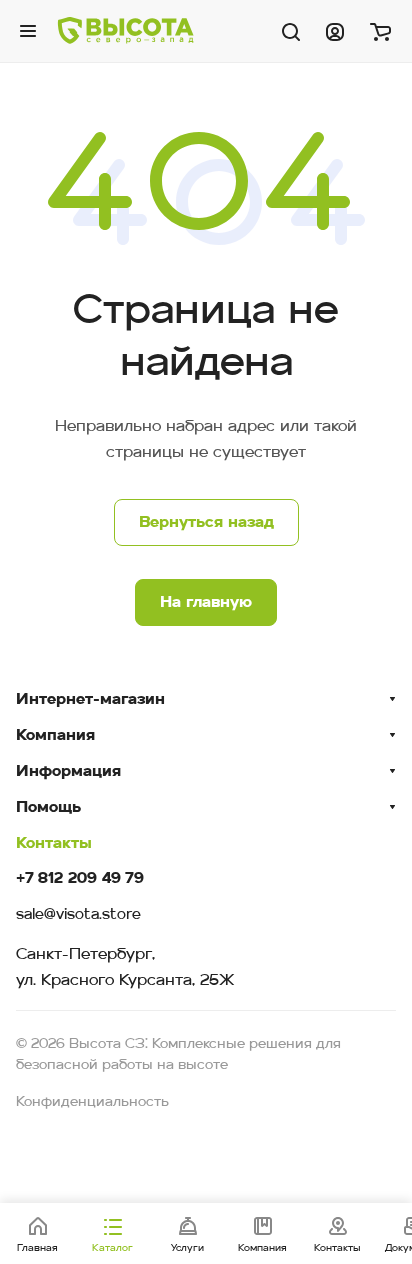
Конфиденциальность (92, 1102)
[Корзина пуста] (380, 31)
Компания (55, 736)
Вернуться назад (206, 523)
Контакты (54, 844)
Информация (68, 772)
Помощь (48, 808)
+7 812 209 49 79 (80, 879)
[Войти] (335, 31)
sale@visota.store (78, 915)
